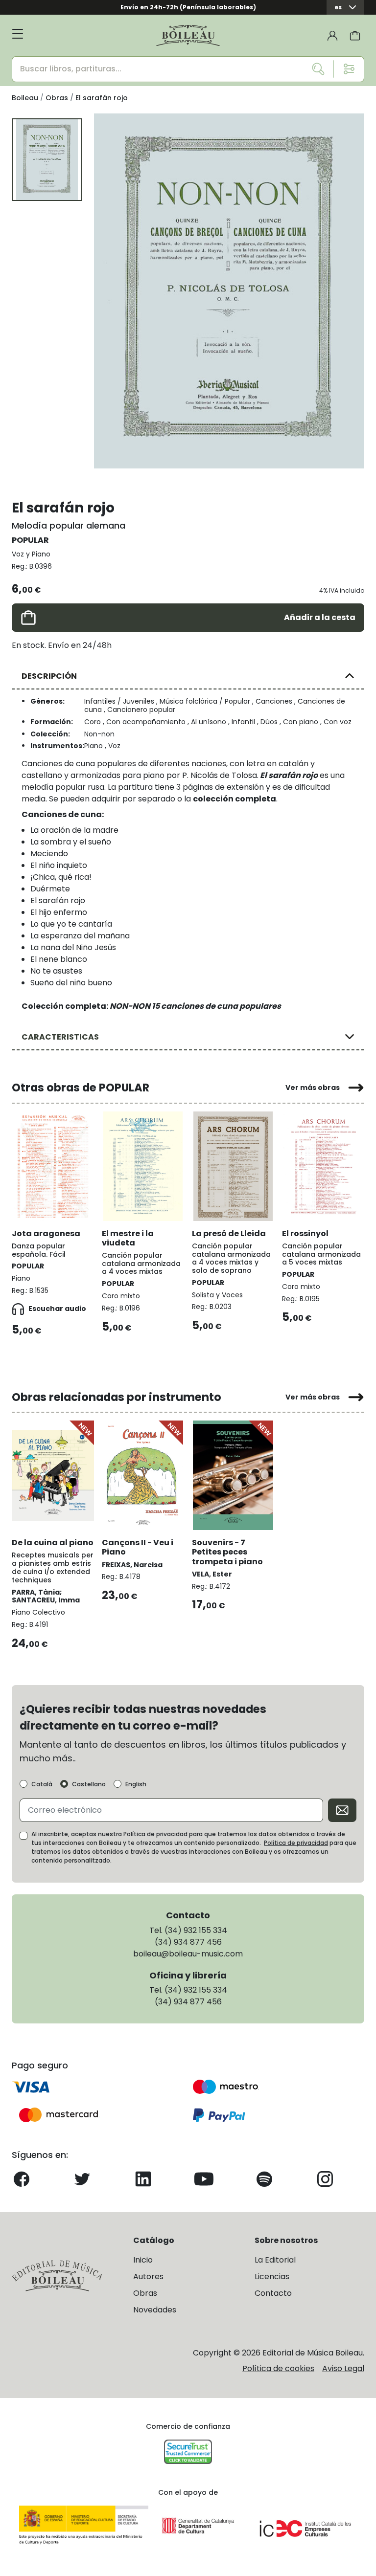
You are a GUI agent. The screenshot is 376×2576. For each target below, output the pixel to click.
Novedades (155, 2310)
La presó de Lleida (229, 1233)
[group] (229, 291)
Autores (148, 2276)
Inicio (143, 2260)
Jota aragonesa (46, 1233)
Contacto (273, 2293)
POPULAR (30, 540)
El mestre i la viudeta (128, 1238)
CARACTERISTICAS (60, 1037)
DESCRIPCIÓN (49, 676)
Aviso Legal (343, 2368)
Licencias (272, 2276)
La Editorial (275, 2260)
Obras (145, 2293)
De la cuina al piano (53, 1543)
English (136, 1784)
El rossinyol (305, 1233)
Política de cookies (278, 2368)
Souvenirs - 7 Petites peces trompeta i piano (227, 1552)
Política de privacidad (296, 1843)
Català (42, 1784)
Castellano (89, 1784)
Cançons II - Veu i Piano (138, 1547)
